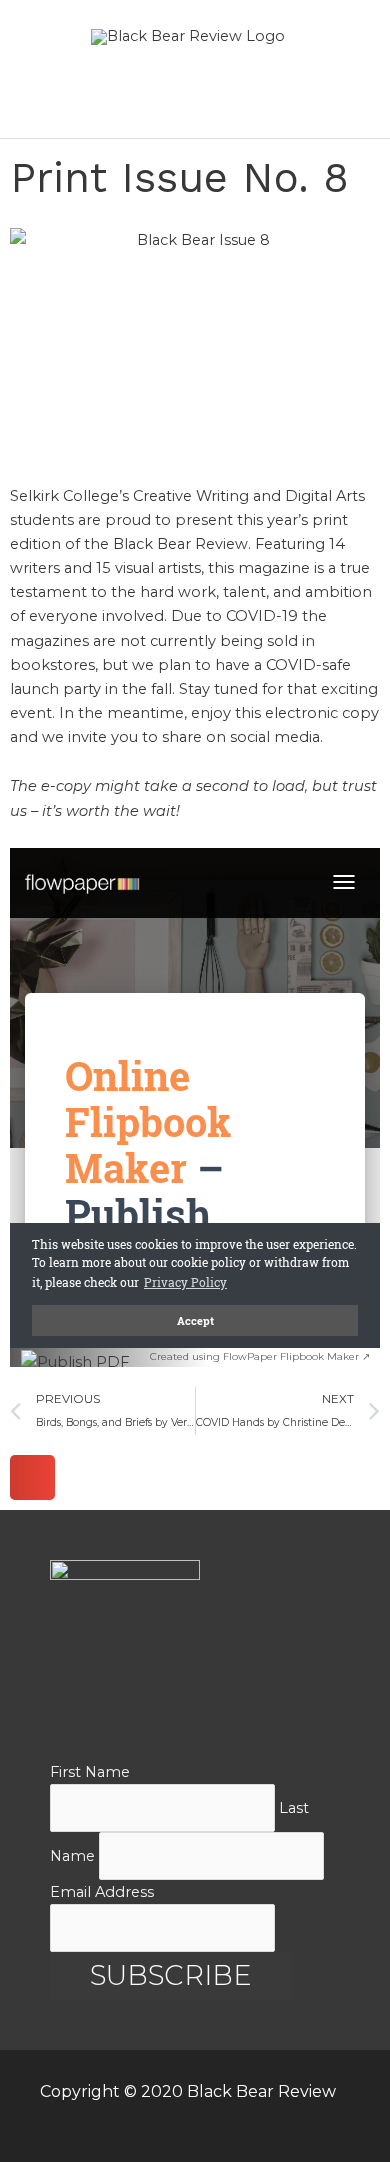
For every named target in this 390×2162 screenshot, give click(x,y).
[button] (32, 1477)
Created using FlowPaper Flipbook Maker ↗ (260, 1356)
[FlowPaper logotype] (85, 1367)
